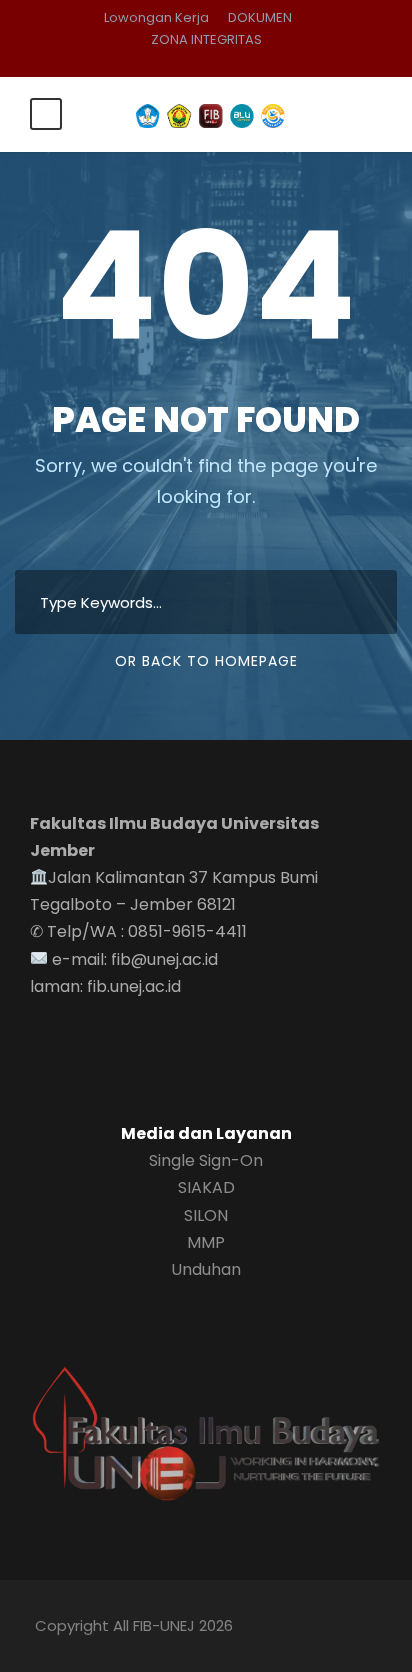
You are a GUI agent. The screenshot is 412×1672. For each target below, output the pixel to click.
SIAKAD (206, 1187)
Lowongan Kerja (156, 17)
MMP (206, 1242)
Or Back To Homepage (206, 661)
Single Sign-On (206, 1160)
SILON (206, 1215)
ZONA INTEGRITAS (206, 39)
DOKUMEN (260, 17)
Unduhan (206, 1269)
